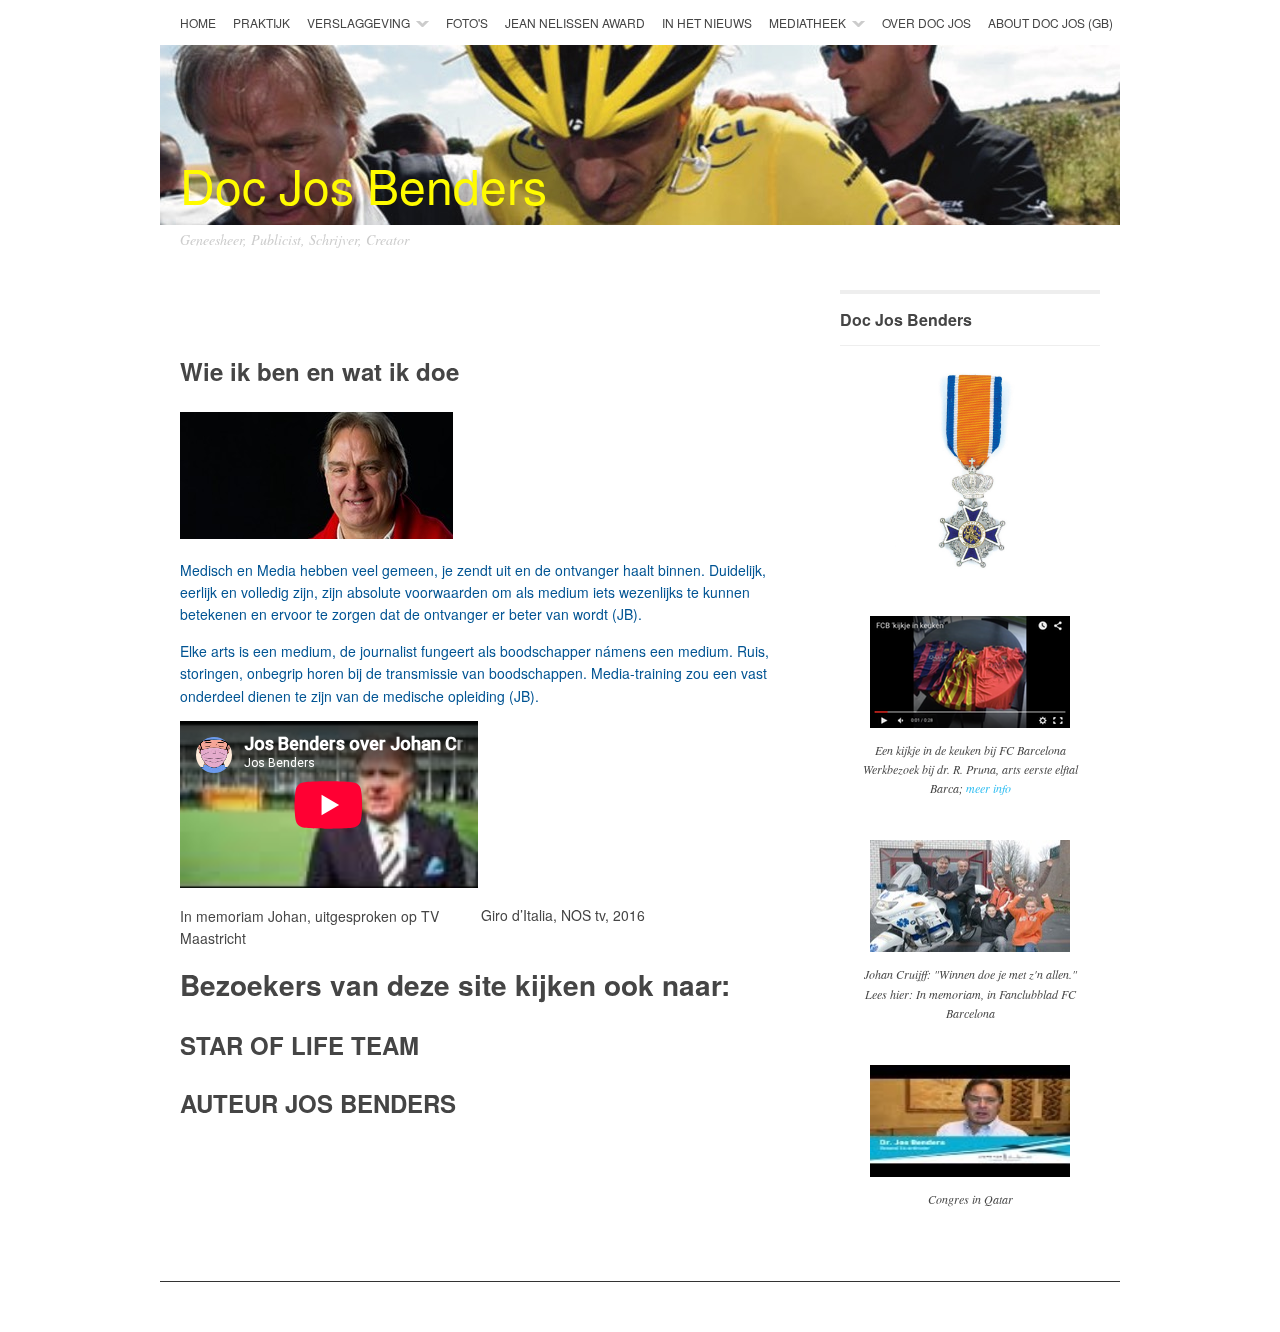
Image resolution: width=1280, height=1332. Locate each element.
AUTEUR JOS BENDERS (318, 1103)
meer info (988, 788)
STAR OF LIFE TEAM (299, 1045)
